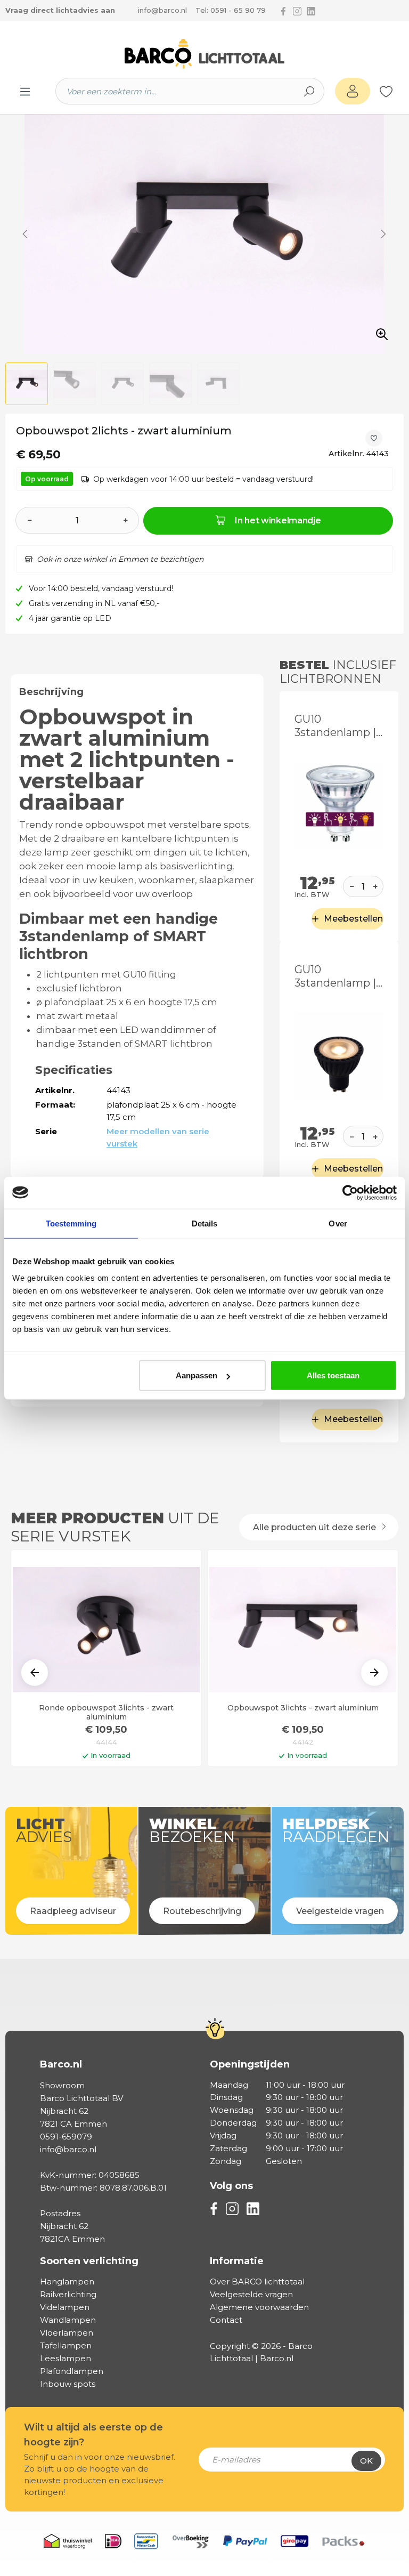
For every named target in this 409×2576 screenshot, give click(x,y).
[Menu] (25, 91)
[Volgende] (383, 234)
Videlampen (65, 2307)
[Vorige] (25, 234)
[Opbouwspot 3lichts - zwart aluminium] (303, 1630)
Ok (366, 2461)
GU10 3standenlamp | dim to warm (335, 726)
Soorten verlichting (89, 2261)
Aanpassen (197, 1375)
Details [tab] (205, 1223)
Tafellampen (66, 2345)
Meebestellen (353, 919)
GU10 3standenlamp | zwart (335, 976)
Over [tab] (338, 1223)
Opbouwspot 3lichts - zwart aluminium (303, 1708)
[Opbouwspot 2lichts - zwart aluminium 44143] (204, 234)
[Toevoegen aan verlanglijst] (374, 438)
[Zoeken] (309, 91)
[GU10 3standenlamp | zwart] (339, 1056)
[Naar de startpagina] (204, 54)
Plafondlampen (72, 2371)
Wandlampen (68, 2320)
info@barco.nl (162, 10)
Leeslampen (66, 2358)
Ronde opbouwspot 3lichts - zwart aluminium (106, 1713)
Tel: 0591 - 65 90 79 (231, 10)
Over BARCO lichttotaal (257, 2282)
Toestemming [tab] (71, 1223)
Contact (226, 2320)
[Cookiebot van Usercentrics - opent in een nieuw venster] (350, 1192)
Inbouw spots (68, 2384)
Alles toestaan (333, 1375)
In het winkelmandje (278, 520)
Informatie (237, 2261)
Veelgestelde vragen (251, 2294)
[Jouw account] (353, 91)
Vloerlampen (67, 2333)
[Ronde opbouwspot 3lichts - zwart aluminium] (106, 1630)
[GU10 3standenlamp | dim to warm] (339, 806)
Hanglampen (67, 2282)
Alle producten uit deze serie (316, 1527)
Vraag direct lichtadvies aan (60, 10)
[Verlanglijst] (386, 91)
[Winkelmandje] (398, 92)
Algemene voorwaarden (259, 2307)
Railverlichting (68, 2294)
